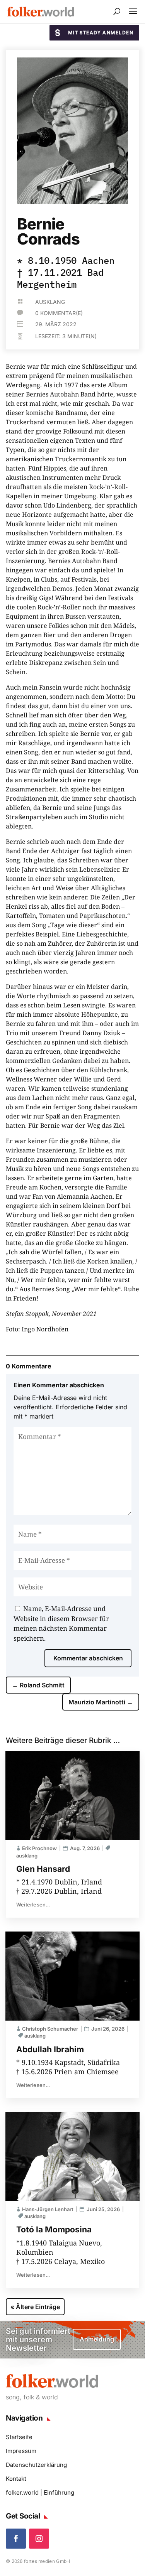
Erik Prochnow (39, 1848)
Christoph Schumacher (50, 2029)
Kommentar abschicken (88, 1658)
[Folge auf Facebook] (16, 2539)
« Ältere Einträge (35, 2307)
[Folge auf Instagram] (39, 2539)
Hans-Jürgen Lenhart (48, 2209)
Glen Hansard (43, 1869)
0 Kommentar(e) (59, 313)
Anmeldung (97, 2339)
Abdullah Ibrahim (50, 2049)
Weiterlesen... (33, 1905)
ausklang (50, 302)
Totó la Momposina (54, 2229)
